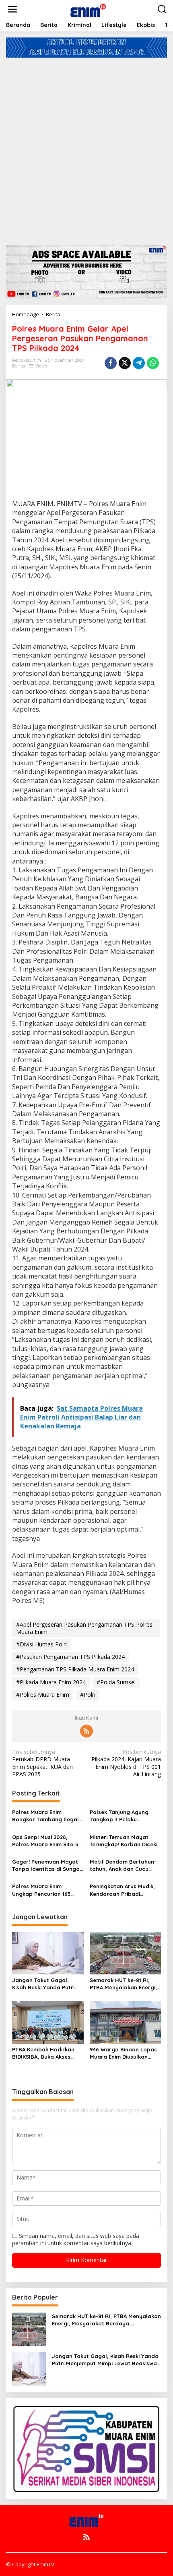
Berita (19, 366)
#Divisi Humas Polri (41, 1644)
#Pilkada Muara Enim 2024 (51, 1682)
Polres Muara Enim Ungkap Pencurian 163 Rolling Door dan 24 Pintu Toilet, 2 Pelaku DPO (46, 1890)
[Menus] (12, 9)
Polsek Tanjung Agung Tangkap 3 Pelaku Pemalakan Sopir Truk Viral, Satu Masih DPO (119, 1816)
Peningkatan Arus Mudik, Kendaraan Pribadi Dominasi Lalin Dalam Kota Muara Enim (122, 1890)
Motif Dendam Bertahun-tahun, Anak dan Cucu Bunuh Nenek (123, 1865)
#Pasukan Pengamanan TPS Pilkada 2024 (70, 1657)
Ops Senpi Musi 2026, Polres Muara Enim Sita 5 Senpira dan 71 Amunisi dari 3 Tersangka (45, 1841)
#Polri (88, 1695)
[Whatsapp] (153, 363)
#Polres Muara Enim (43, 1695)
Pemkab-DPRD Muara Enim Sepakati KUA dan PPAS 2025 (42, 1763)
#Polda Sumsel (116, 1682)
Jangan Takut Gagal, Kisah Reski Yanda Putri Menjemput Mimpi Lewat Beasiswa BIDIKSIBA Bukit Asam (45, 1984)
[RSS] (86, 1731)
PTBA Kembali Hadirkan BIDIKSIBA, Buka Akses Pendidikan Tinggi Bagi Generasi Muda (43, 2053)
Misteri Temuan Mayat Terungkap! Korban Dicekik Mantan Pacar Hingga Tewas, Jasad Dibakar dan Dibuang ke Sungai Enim (125, 1841)
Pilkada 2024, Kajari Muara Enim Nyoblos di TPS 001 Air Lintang (126, 1763)
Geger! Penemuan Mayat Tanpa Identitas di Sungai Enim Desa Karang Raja (46, 1865)
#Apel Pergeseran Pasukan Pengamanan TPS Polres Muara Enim (84, 1628)
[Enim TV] (88, 9)
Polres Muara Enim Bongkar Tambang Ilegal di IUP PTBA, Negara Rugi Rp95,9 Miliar (45, 1816)
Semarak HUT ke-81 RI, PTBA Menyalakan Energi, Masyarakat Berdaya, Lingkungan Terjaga (123, 1984)
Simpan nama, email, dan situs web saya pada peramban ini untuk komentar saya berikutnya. (76, 2239)
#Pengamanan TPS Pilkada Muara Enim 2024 (75, 1669)
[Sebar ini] (111, 363)
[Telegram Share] (139, 363)
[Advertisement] (86, 148)
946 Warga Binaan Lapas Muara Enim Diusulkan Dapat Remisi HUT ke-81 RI (123, 2053)
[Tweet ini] (125, 363)
